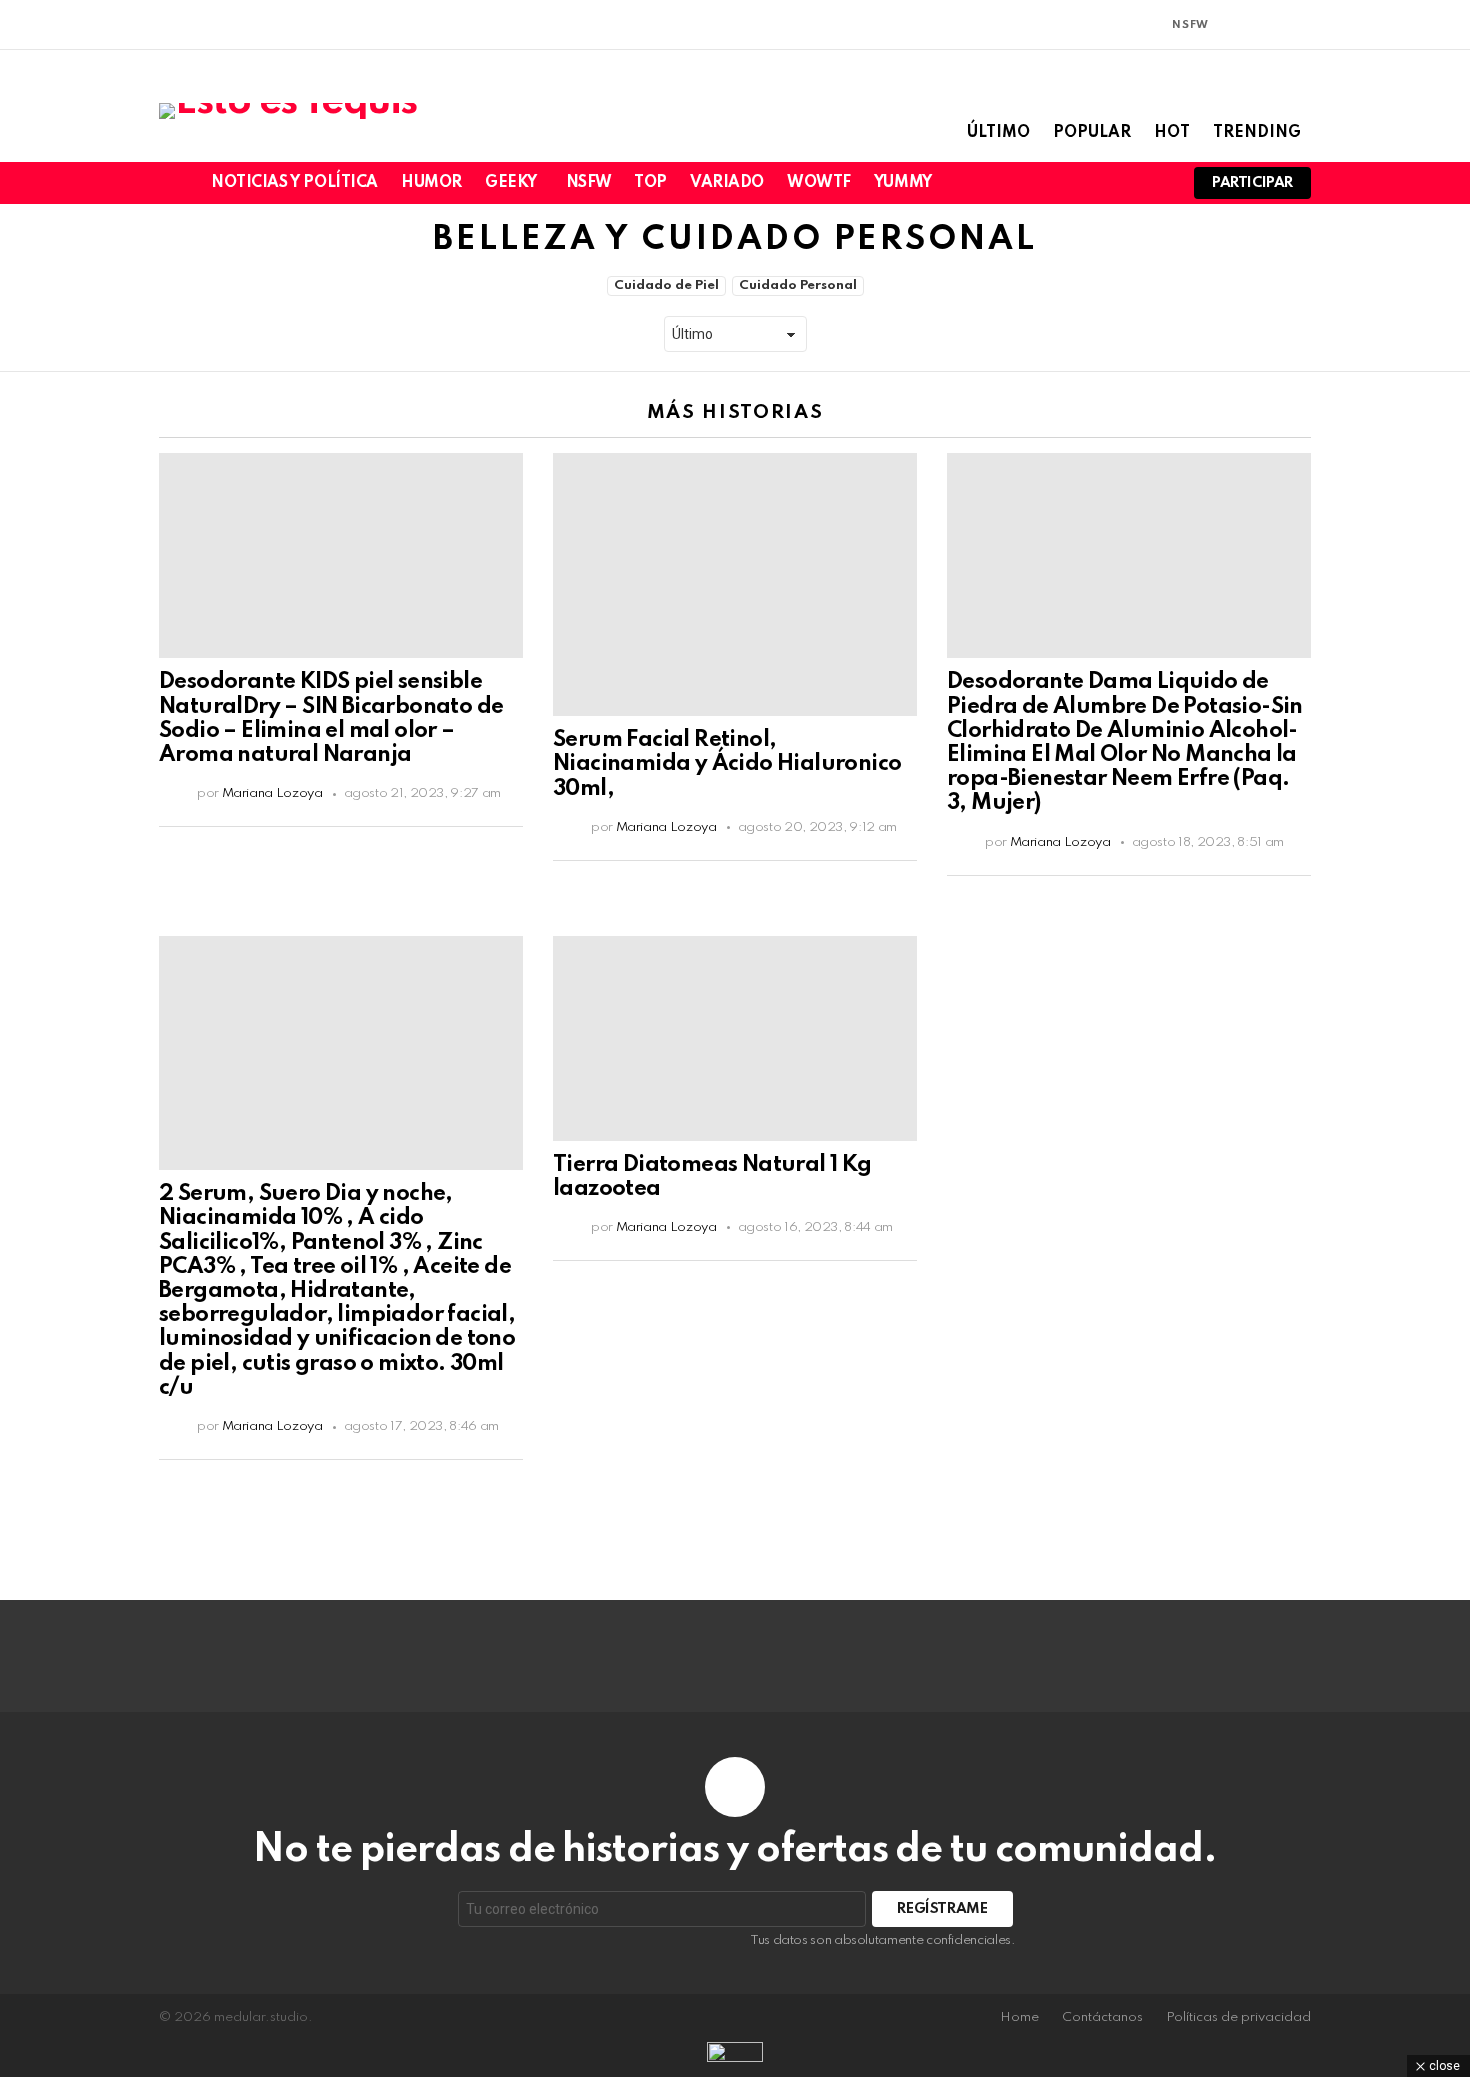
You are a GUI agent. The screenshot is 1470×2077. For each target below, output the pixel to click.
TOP (650, 183)
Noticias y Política (294, 183)
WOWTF (819, 183)
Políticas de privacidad (1238, 2017)
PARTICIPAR (1252, 183)
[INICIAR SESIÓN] (1299, 25)
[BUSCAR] (1152, 183)
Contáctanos (1102, 2017)
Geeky (511, 183)
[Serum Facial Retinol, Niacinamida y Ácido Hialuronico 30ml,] (735, 584)
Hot (1172, 133)
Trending (1257, 133)
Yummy (903, 183)
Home (1019, 2017)
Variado (727, 183)
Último (998, 133)
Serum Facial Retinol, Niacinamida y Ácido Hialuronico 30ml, (727, 764)
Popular (1092, 133)
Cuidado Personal (798, 285)
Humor (431, 183)
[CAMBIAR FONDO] (1231, 25)
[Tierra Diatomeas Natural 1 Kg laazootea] (735, 1038)
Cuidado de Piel (666, 285)
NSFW (588, 183)
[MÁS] (507, 839)
